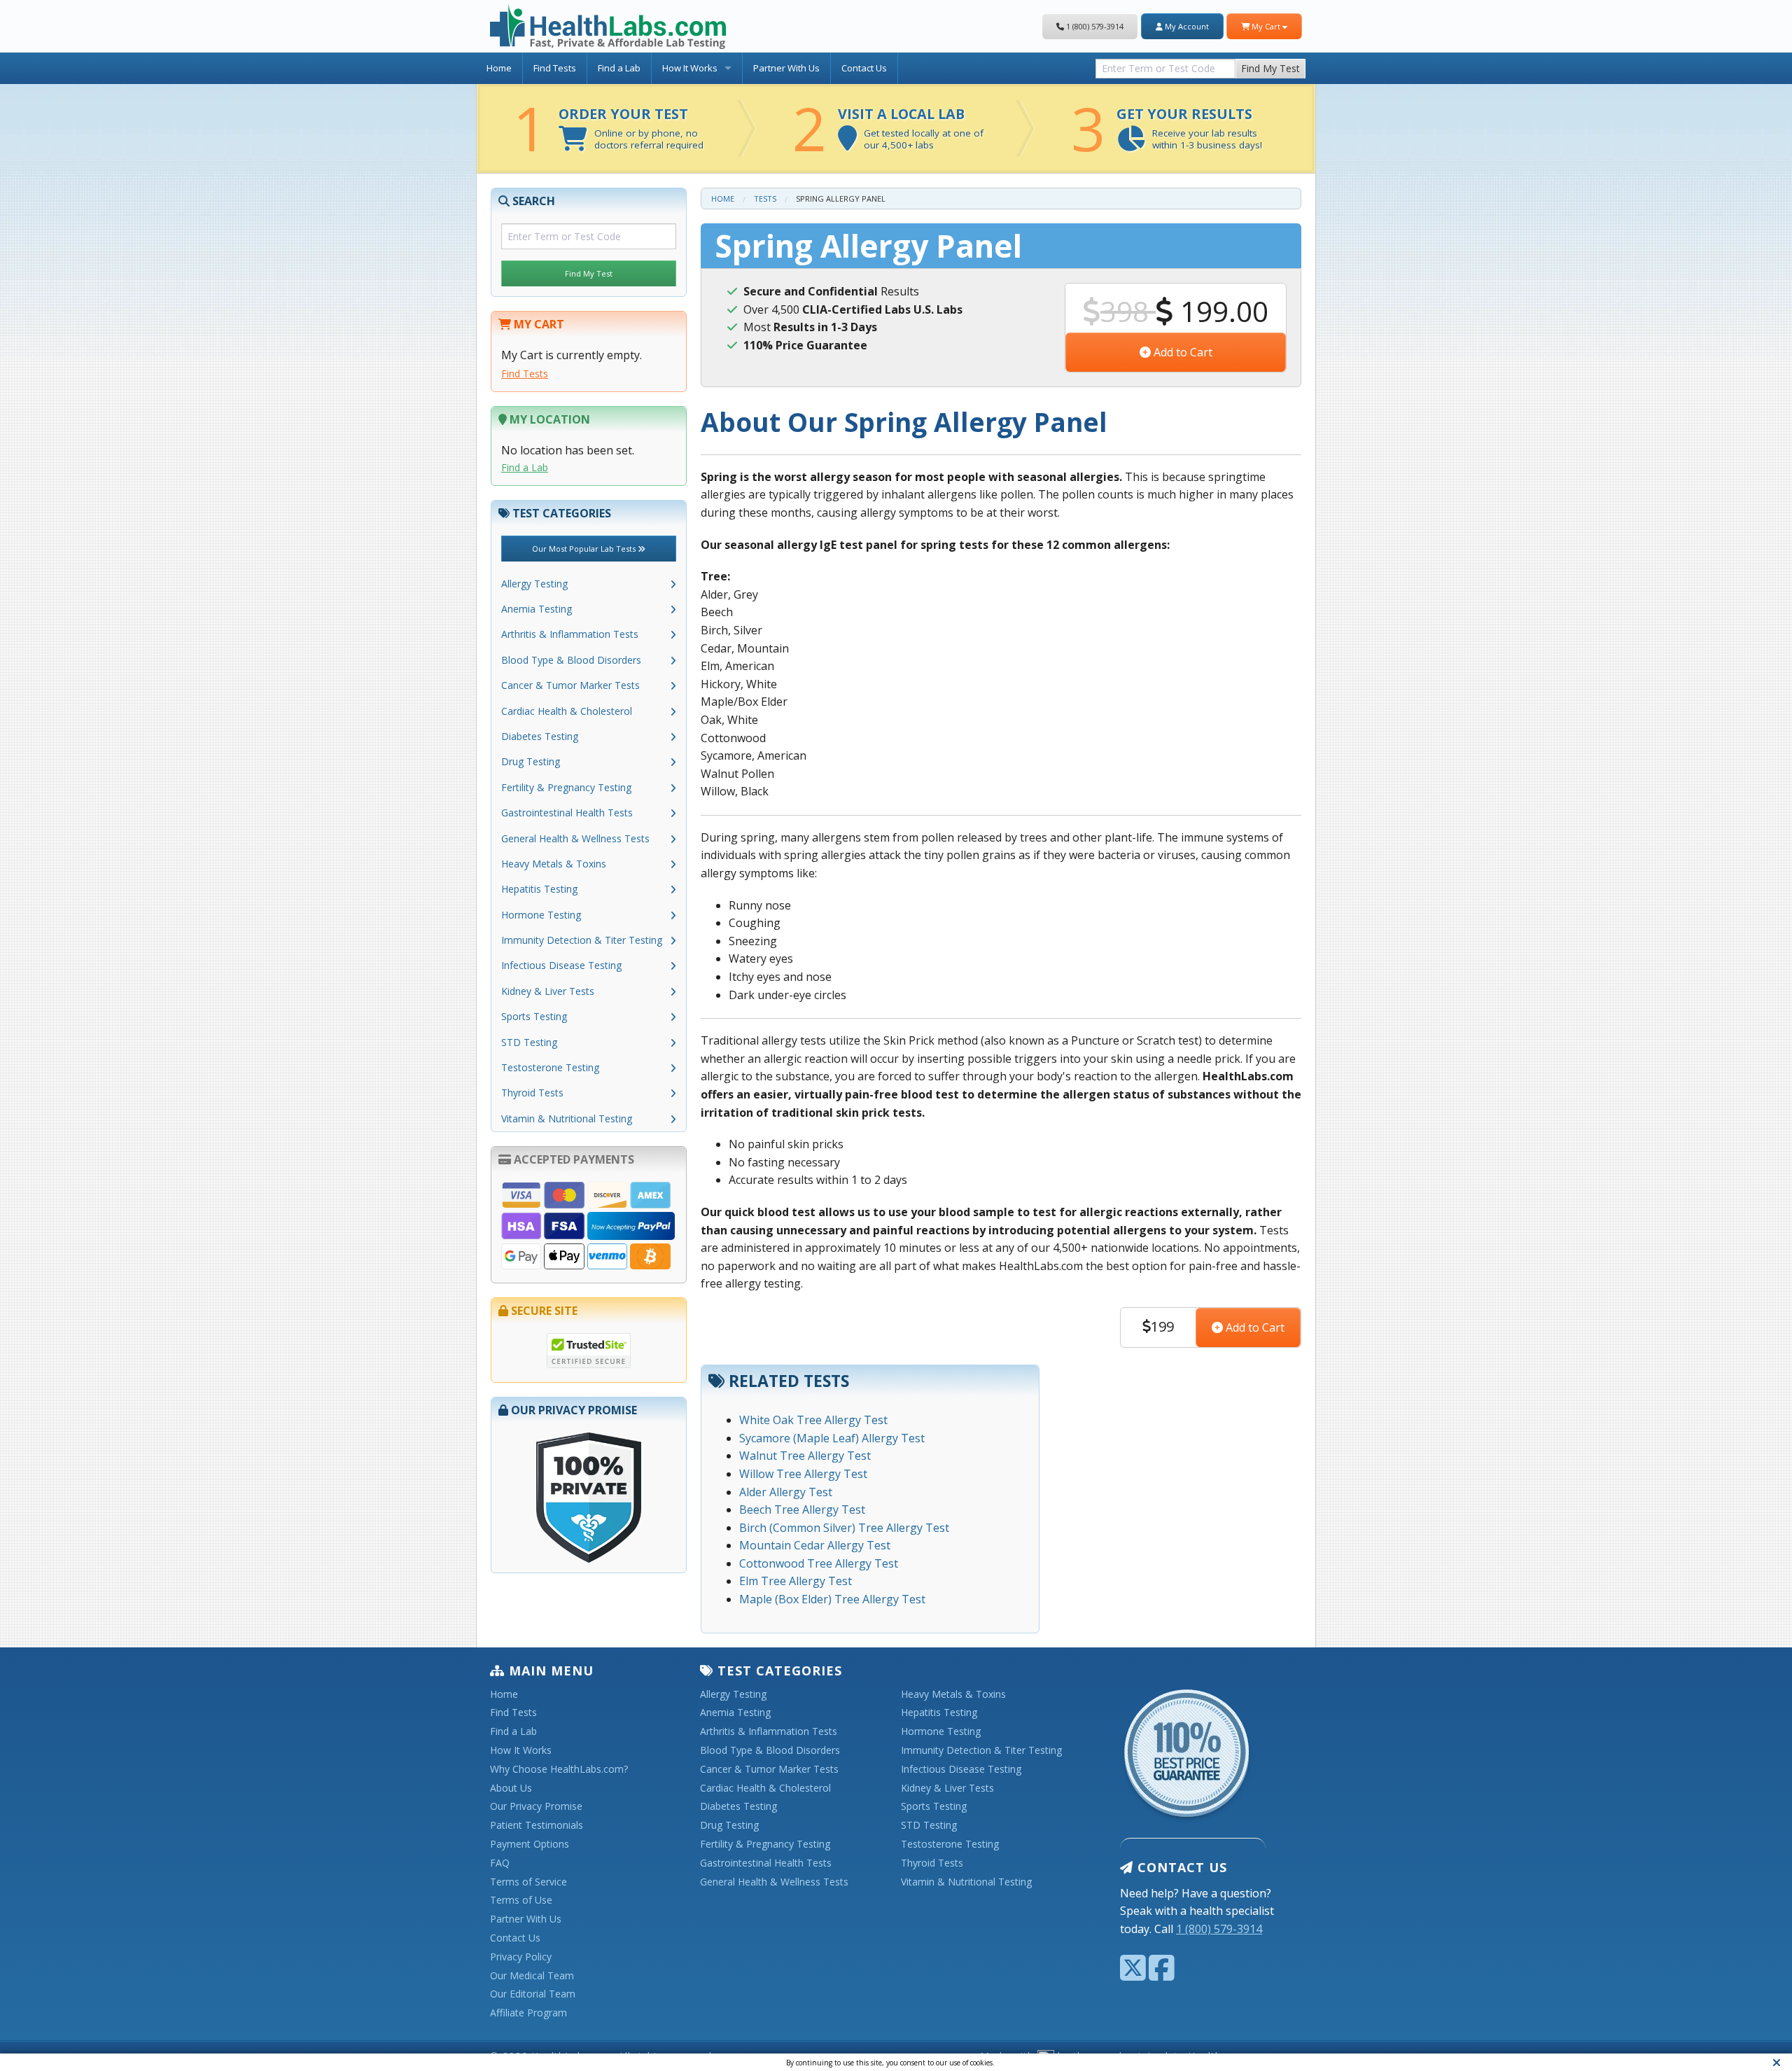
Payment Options (530, 1845)
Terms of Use (521, 1901)
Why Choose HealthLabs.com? (559, 1770)
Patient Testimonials (537, 1826)
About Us (511, 1788)
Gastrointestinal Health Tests (567, 813)
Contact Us (864, 68)
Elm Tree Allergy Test (796, 1581)
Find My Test (1270, 68)
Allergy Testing (534, 584)
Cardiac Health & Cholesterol (567, 711)
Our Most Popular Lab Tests (585, 549)
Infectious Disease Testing (561, 965)
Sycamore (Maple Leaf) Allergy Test (832, 1438)
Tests (765, 198)
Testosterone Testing (550, 1067)
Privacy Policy (521, 1957)
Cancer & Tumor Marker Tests (570, 685)
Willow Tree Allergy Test (803, 1474)
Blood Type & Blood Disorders (571, 660)
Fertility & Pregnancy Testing (566, 787)
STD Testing (529, 1042)
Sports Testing (534, 1016)
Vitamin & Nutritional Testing (567, 1118)
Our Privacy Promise (536, 1807)
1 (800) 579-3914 (1094, 26)
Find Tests (555, 68)
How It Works (690, 68)
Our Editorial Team (533, 1994)
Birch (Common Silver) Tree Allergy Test (844, 1528)
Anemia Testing (537, 609)
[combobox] (1165, 65)
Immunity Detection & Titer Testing (582, 940)
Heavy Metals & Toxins (554, 864)
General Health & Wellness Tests (575, 838)
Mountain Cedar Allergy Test (815, 1545)
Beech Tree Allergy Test (802, 1509)
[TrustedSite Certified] (589, 1351)
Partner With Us (786, 68)
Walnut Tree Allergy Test (805, 1456)
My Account (1186, 26)
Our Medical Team (532, 1976)
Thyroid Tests (532, 1093)
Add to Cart (1182, 352)
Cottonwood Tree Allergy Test (819, 1563)
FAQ (500, 1863)
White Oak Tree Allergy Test (813, 1420)
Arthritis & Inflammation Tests (570, 634)
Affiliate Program (528, 2013)
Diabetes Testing (540, 736)
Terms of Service (528, 1882)
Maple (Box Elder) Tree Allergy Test (832, 1599)
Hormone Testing (541, 915)
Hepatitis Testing (539, 889)
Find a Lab (619, 68)
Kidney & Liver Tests (548, 991)
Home (499, 68)
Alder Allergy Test (786, 1492)
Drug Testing (531, 761)
